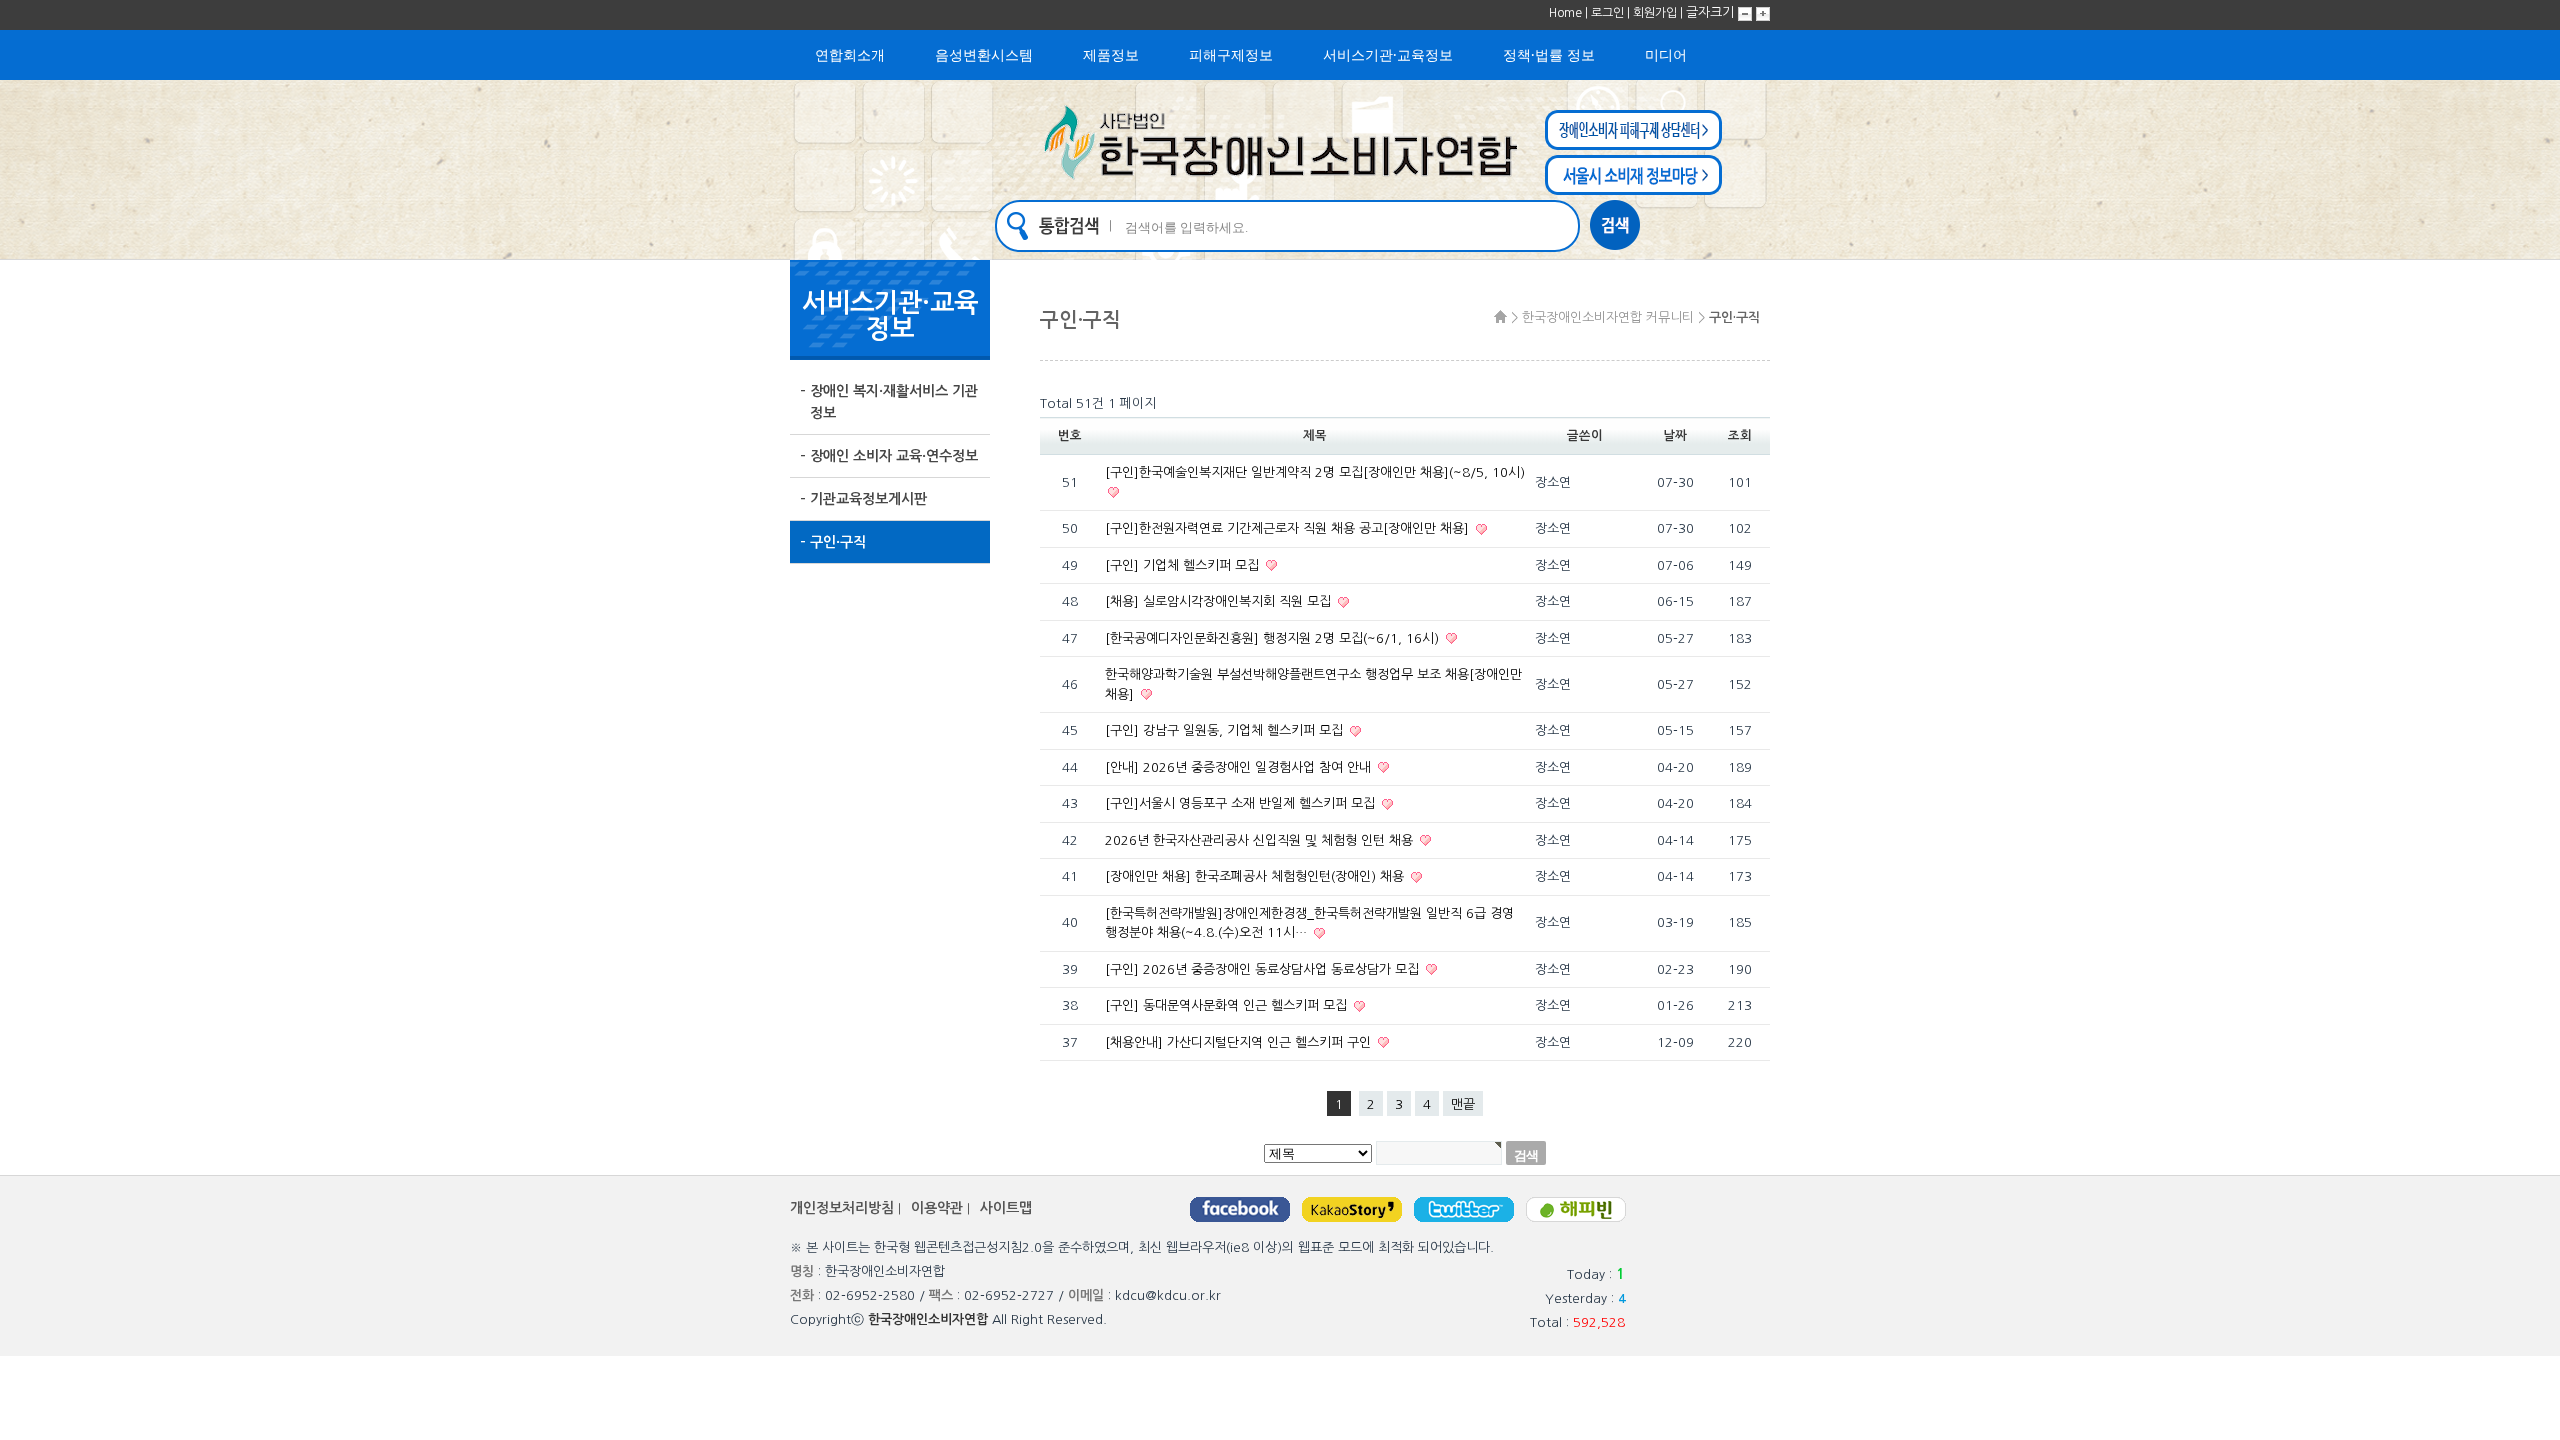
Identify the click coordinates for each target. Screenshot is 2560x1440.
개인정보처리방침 (842, 1208)
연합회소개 (850, 54)
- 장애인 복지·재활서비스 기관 (889, 402)
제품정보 (1111, 54)
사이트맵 (1006, 1208)
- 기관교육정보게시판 (863, 499)
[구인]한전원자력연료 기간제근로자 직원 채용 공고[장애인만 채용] (1289, 528)
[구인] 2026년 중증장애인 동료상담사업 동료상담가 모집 (1264, 969)
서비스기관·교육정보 (1388, 54)
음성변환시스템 (984, 54)
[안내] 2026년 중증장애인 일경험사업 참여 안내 (1240, 767)
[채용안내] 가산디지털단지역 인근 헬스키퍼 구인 (1240, 1042)
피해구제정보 (1231, 54)
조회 (1740, 436)
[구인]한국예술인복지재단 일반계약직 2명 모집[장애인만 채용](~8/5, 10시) (1315, 472)
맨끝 (1463, 1104)
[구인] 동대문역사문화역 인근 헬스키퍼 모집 (1228, 1005)
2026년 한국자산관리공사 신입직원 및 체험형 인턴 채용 (1261, 840)
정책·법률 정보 (1549, 54)
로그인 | (1612, 13)
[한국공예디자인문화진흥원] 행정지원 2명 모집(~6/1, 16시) (1274, 638)
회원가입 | (1659, 13)
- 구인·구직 (833, 542)
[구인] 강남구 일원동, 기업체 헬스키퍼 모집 (1226, 730)
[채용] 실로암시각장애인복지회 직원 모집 (1220, 601)
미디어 (1666, 54)
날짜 (1675, 436)
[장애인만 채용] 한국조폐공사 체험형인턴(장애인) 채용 (1256, 876)
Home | (1570, 13)
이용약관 (937, 1208)
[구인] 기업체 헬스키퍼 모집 (1184, 565)
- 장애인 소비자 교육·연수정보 (889, 456)
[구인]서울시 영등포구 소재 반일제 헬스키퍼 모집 (1242, 803)
